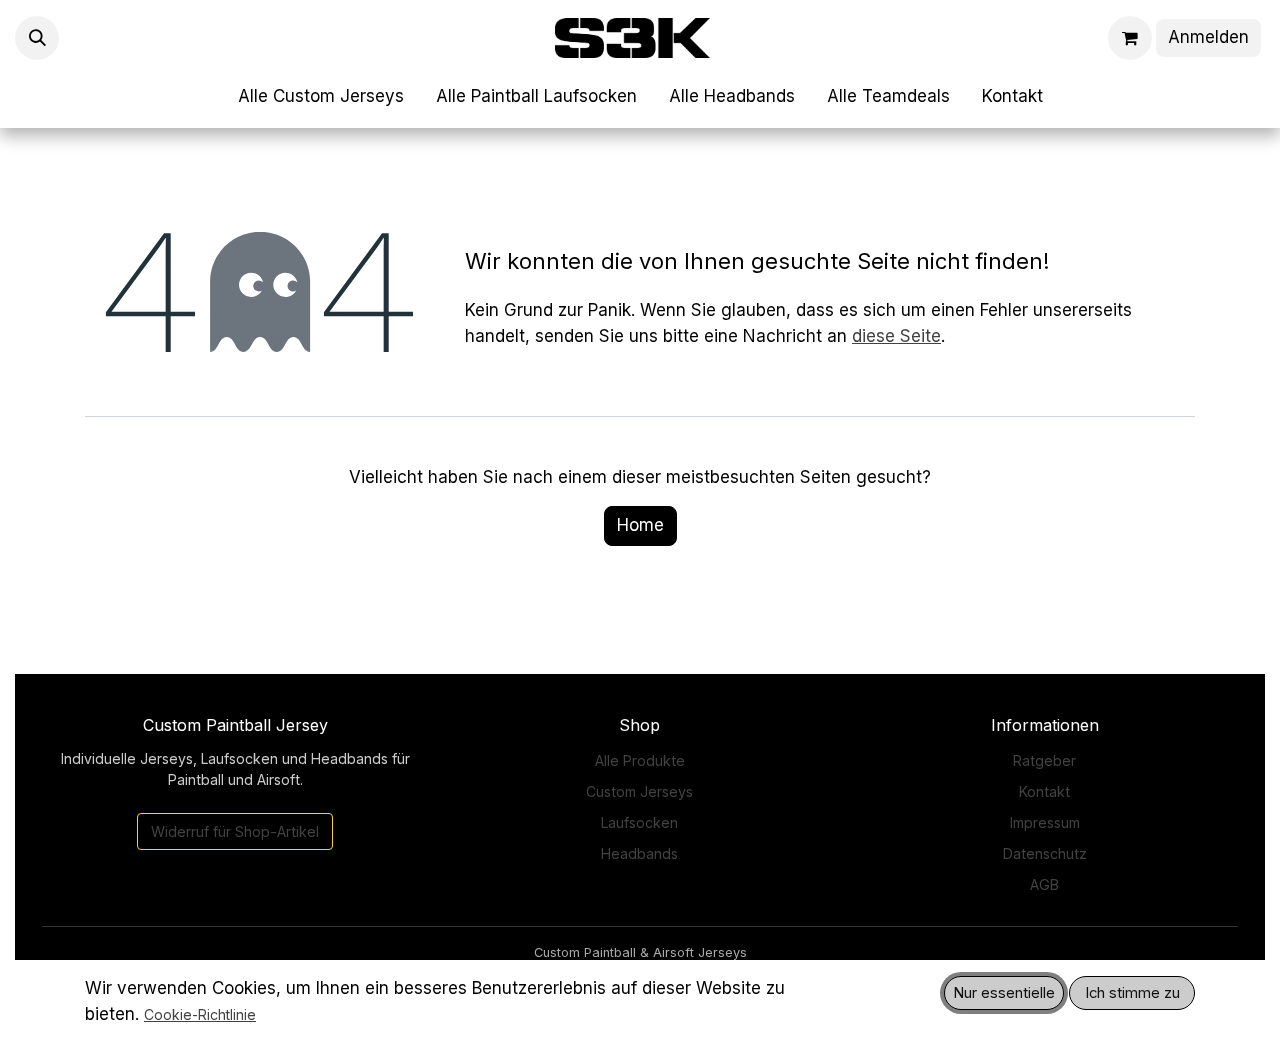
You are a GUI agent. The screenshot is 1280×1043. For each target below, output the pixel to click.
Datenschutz (1045, 853)
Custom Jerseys (639, 791)
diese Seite (896, 336)
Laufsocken (639, 822)
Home (640, 525)
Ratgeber (1044, 760)
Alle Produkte (640, 760)
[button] (37, 38)
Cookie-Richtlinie (200, 1014)
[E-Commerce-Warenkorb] (1130, 38)
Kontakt (1044, 791)
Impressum (1045, 822)
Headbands (639, 853)
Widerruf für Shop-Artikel (235, 831)
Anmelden (1208, 37)
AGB (1044, 884)
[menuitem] (321, 97)
